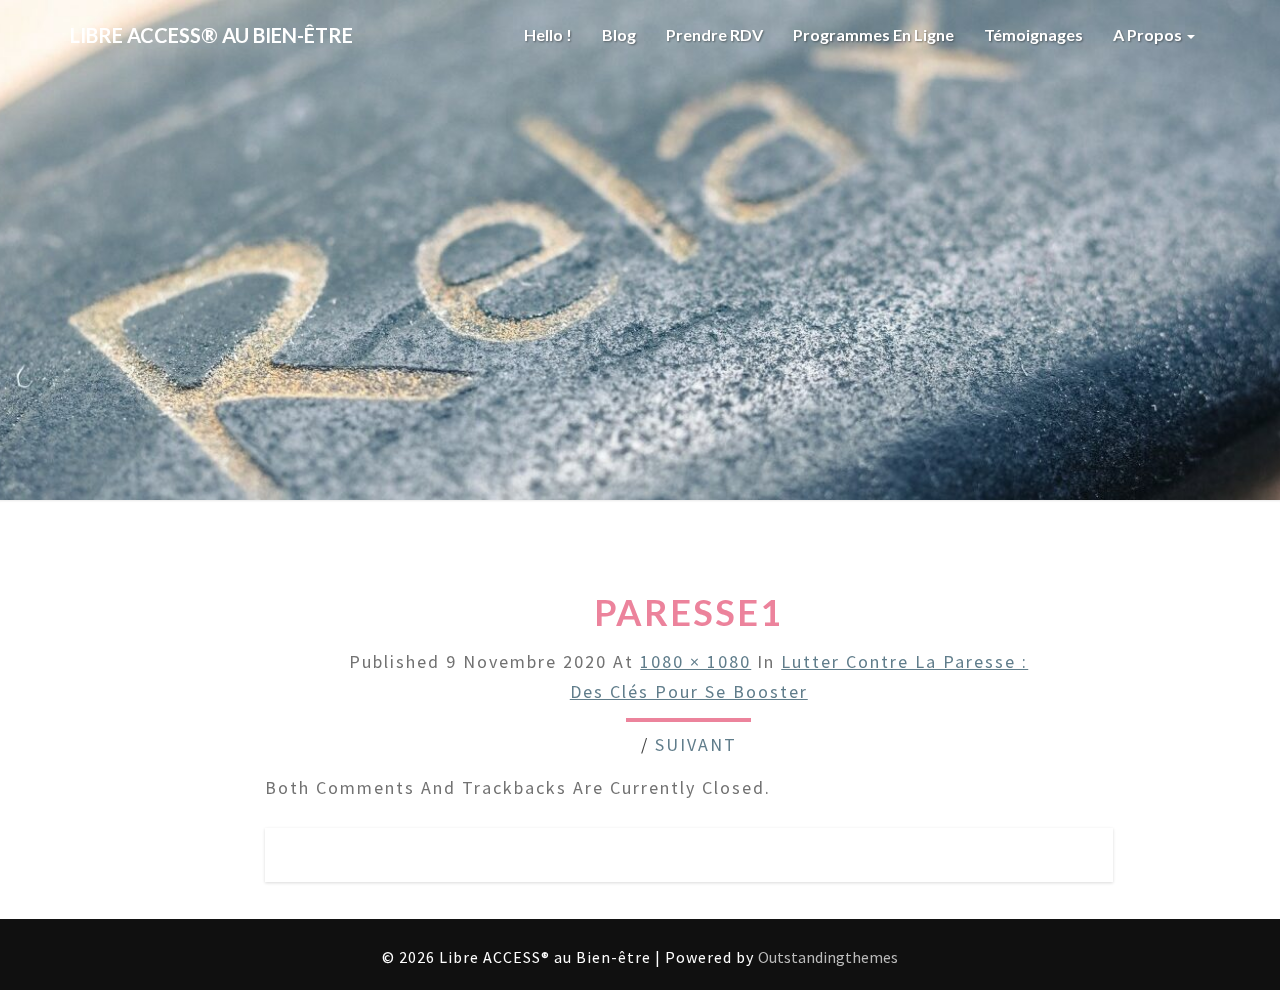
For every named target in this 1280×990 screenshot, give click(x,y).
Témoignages (1033, 34)
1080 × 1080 (695, 661)
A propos (1149, 34)
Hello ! (548, 34)
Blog (619, 34)
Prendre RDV (714, 34)
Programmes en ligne (873, 34)
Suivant (696, 744)
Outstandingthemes (828, 957)
